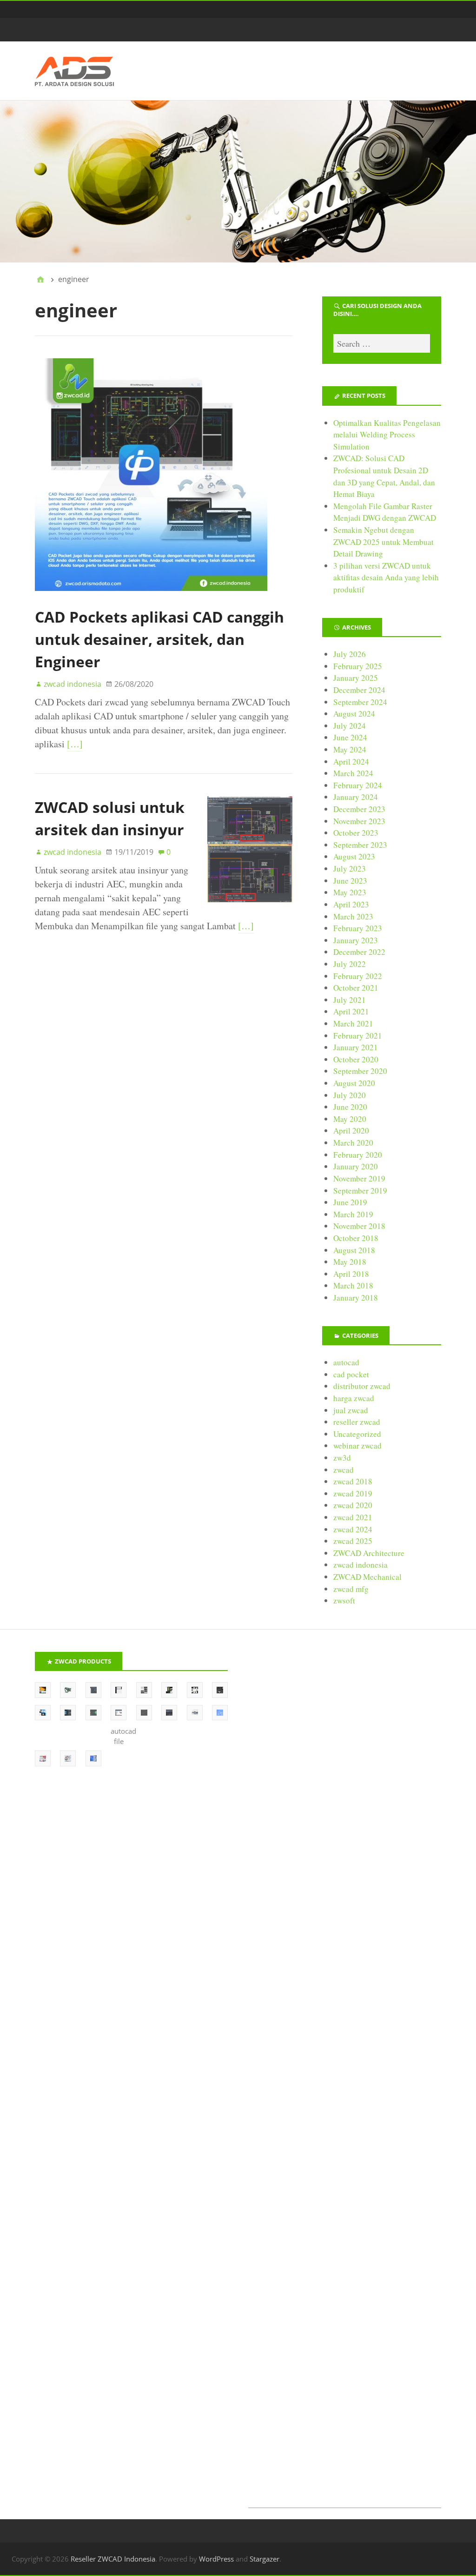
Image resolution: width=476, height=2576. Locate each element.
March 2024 (353, 773)
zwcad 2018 (353, 1481)
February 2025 (358, 666)
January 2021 (356, 1047)
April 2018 (351, 1274)
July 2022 (350, 964)
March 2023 (353, 916)
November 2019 (359, 1178)
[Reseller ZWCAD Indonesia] (238, 181)
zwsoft (344, 1600)
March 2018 (353, 1285)
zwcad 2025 (353, 1541)
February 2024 (358, 785)
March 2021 (353, 1023)
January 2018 (356, 1298)
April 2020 (351, 1130)
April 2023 (351, 904)
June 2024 (350, 737)
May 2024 (350, 749)
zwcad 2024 (353, 1529)
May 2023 (350, 892)
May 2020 (350, 1119)
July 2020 (350, 1095)
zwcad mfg (351, 1589)
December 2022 (359, 952)
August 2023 (354, 856)
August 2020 (354, 1083)
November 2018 (359, 1226)
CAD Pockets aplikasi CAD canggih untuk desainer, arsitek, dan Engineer (159, 639)
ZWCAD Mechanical (367, 1577)
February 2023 (358, 928)
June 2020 (350, 1107)
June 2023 (350, 881)
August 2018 (354, 1250)
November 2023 (359, 821)
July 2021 (350, 1000)
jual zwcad (351, 1410)
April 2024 (351, 761)
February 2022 (358, 976)
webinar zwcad (357, 1446)
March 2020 (353, 1143)
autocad (346, 1362)
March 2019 (353, 1214)
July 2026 (350, 654)
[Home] (40, 279)
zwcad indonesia (360, 1565)
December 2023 (359, 809)
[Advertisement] (345, 2080)
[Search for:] (382, 343)
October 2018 (356, 1238)
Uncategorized (357, 1434)
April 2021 (351, 1011)
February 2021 (358, 1036)
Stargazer (264, 2559)
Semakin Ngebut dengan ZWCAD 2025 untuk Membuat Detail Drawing (383, 542)
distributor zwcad (362, 1386)
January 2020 (356, 1166)
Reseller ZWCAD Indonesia (113, 2559)
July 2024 (350, 726)
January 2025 (356, 678)
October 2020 (356, 1059)
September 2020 (360, 1071)
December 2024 (359, 690)
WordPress (216, 2559)
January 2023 (356, 940)
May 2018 (350, 1262)
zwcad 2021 (353, 1517)
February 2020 (358, 1155)
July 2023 (350, 869)
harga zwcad (354, 1398)
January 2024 (356, 797)
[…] (75, 744)
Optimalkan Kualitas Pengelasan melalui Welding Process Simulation (387, 435)
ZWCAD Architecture (369, 1553)
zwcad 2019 (353, 1493)
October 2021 (356, 988)
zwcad (344, 1470)
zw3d (342, 1458)
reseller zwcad (357, 1422)
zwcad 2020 (353, 1505)
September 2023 (360, 845)
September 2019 (360, 1191)
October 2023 (356, 833)
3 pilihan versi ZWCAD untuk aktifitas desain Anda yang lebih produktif (386, 577)
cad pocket (351, 1374)
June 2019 (350, 1202)
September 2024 (360, 702)
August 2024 (354, 714)
